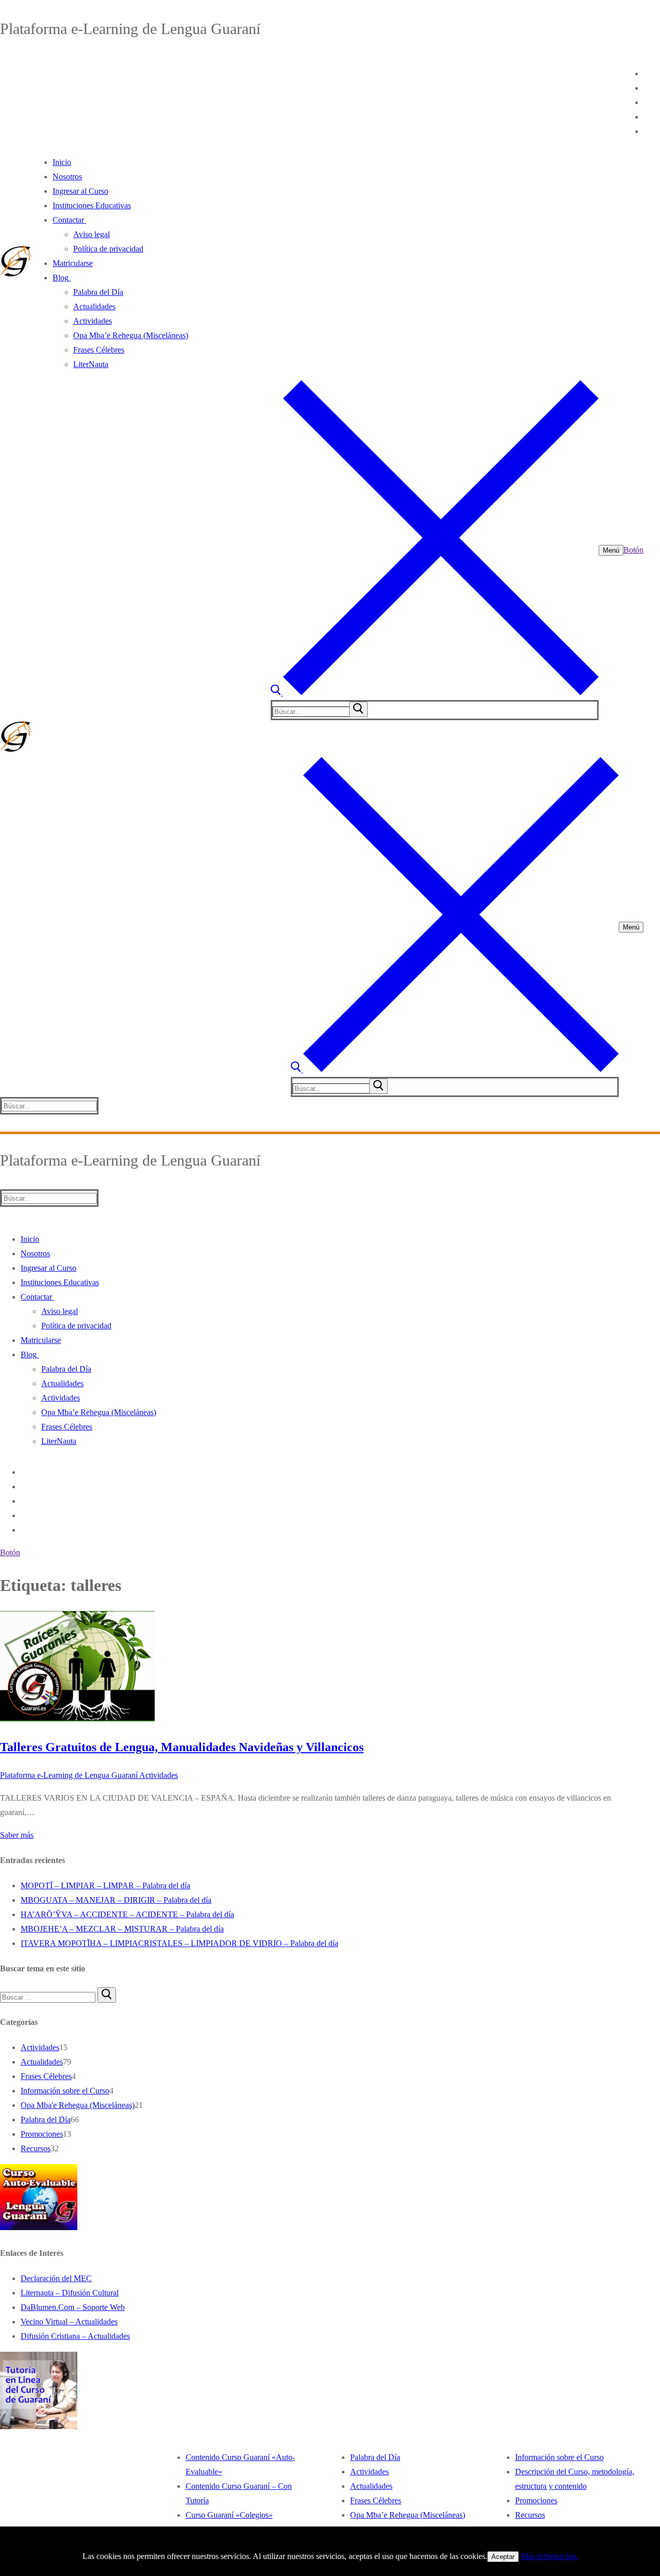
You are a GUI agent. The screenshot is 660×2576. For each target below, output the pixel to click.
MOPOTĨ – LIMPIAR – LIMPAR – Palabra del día (105, 1885)
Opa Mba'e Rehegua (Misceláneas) (78, 2105)
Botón (633, 550)
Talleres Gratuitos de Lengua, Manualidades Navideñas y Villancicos (182, 1747)
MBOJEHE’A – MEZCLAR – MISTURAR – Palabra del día (122, 1929)
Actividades (158, 1775)
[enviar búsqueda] (358, 709)
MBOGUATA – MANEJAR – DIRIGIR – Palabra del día (116, 1900)
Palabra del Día (46, 2120)
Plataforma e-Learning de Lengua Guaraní (69, 1775)
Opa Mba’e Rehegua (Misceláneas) (408, 2515)
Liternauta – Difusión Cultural (70, 2293)
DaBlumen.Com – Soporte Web (73, 2307)
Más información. (549, 2556)
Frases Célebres (46, 2076)
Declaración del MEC (56, 2278)
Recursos (36, 2148)
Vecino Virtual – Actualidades (69, 2322)
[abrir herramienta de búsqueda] (435, 693)
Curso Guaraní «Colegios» (229, 2515)
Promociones (42, 2134)
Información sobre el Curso (65, 2091)
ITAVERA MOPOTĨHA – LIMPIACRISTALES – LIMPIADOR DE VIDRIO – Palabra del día (179, 1943)
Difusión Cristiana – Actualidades (75, 2336)
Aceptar (503, 2557)
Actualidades (42, 2062)
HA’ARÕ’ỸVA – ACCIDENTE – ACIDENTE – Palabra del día (127, 1914)
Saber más (17, 1835)
